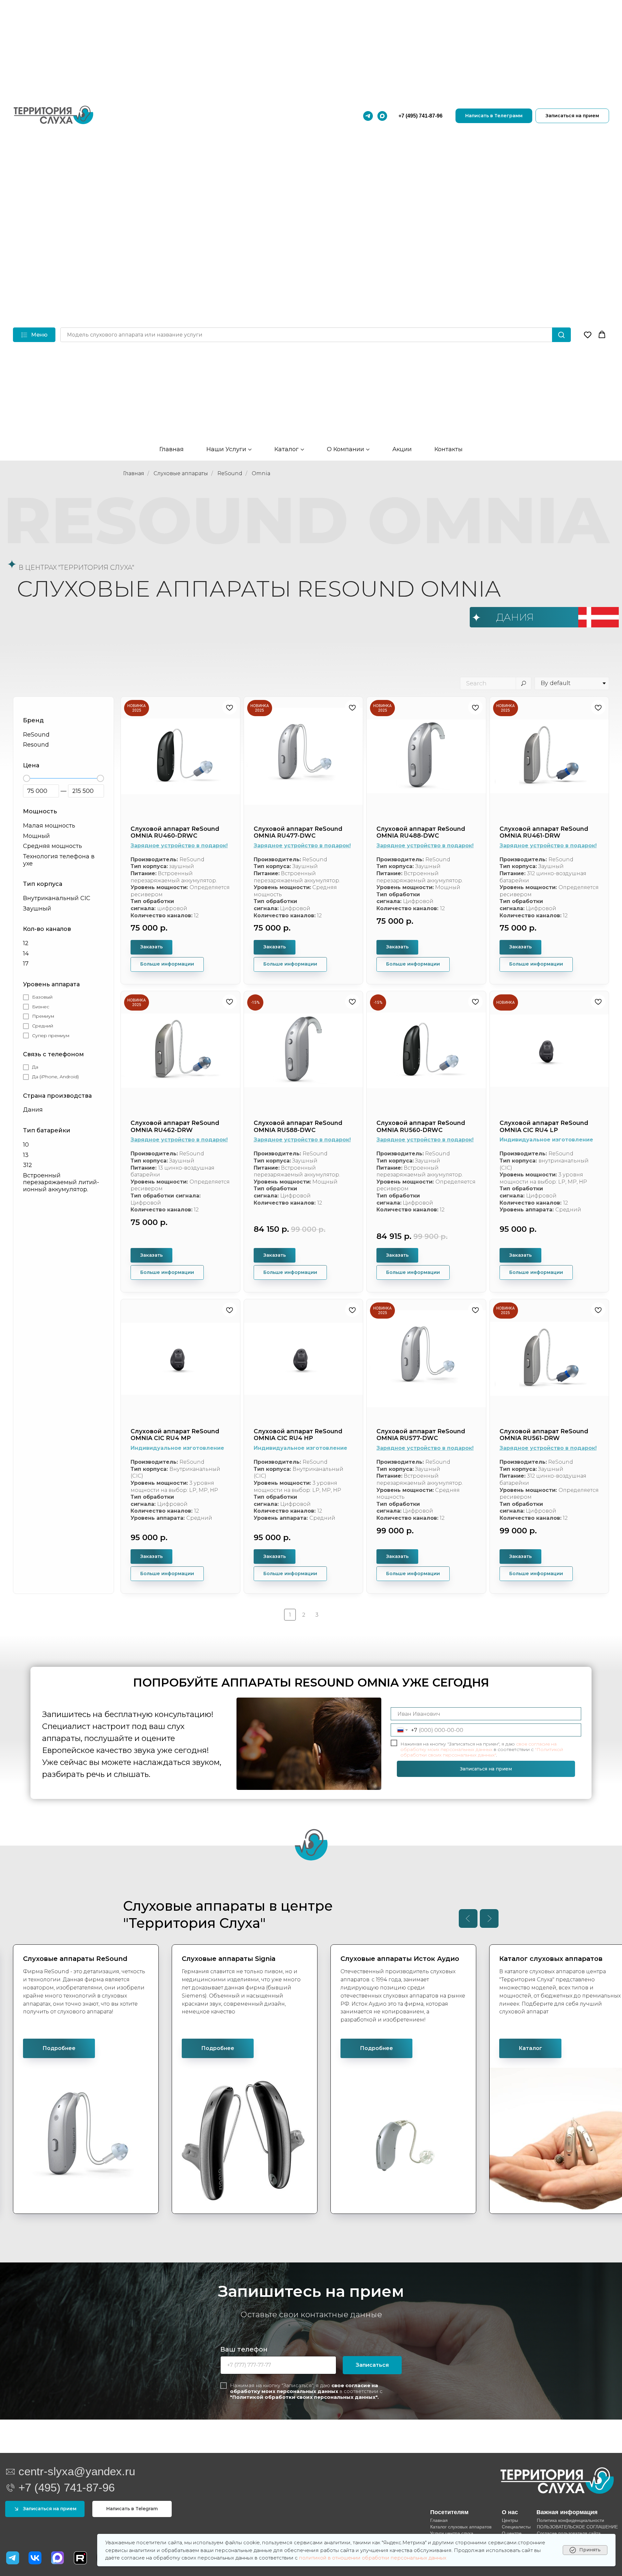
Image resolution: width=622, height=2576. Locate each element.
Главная (172, 449)
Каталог (287, 449)
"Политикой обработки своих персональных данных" (482, 1752)
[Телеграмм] (368, 116)
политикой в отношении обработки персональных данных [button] (373, 2558)
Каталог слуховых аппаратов (461, 2527)
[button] (588, 335)
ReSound (230, 473)
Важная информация (567, 2512)
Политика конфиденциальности (570, 2520)
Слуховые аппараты (181, 473)
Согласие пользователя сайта (569, 2533)
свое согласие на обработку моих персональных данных (478, 1747)
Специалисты (516, 2527)
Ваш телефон (244, 2349)
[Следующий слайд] (489, 1918)
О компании (346, 449)
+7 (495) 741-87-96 (420, 116)
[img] (35, 2558)
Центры (510, 2520)
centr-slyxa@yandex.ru (77, 2471)
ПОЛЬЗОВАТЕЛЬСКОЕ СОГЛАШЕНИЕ (577, 2527)
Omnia (261, 473)
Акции (402, 449)
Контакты (449, 449)
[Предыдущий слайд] (468, 1918)
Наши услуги (226, 449)
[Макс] (382, 116)
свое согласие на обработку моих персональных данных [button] (304, 2388)
